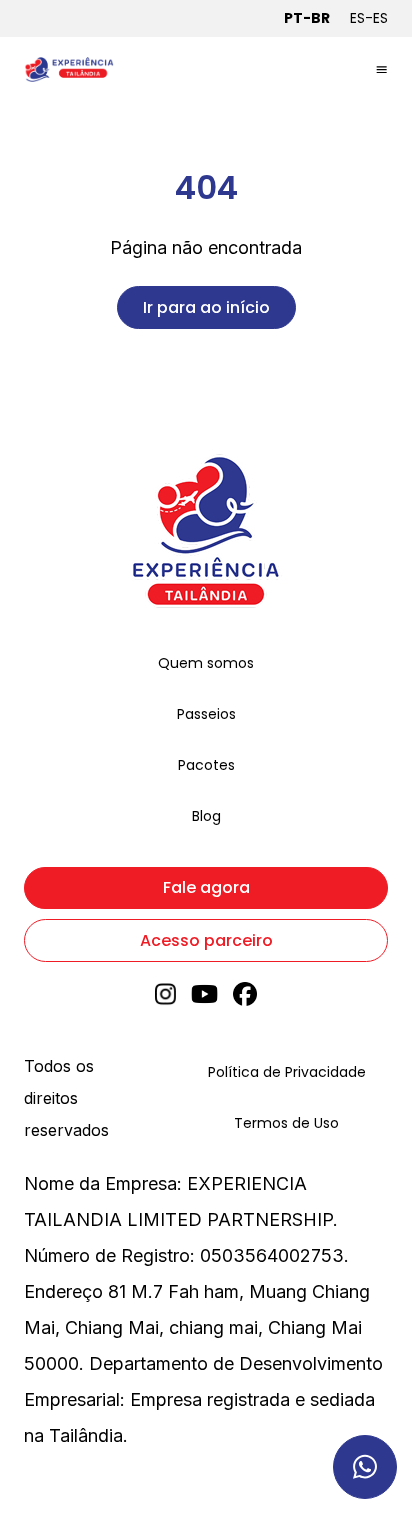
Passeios (206, 714)
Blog (206, 816)
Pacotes (206, 765)
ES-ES (369, 18)
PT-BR (307, 18)
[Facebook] (245, 1000)
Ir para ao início (206, 307)
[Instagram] (165, 1000)
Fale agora (206, 887)
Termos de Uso (286, 1123)
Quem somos (206, 663)
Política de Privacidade (287, 1072)
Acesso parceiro (206, 940)
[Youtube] (204, 1000)
